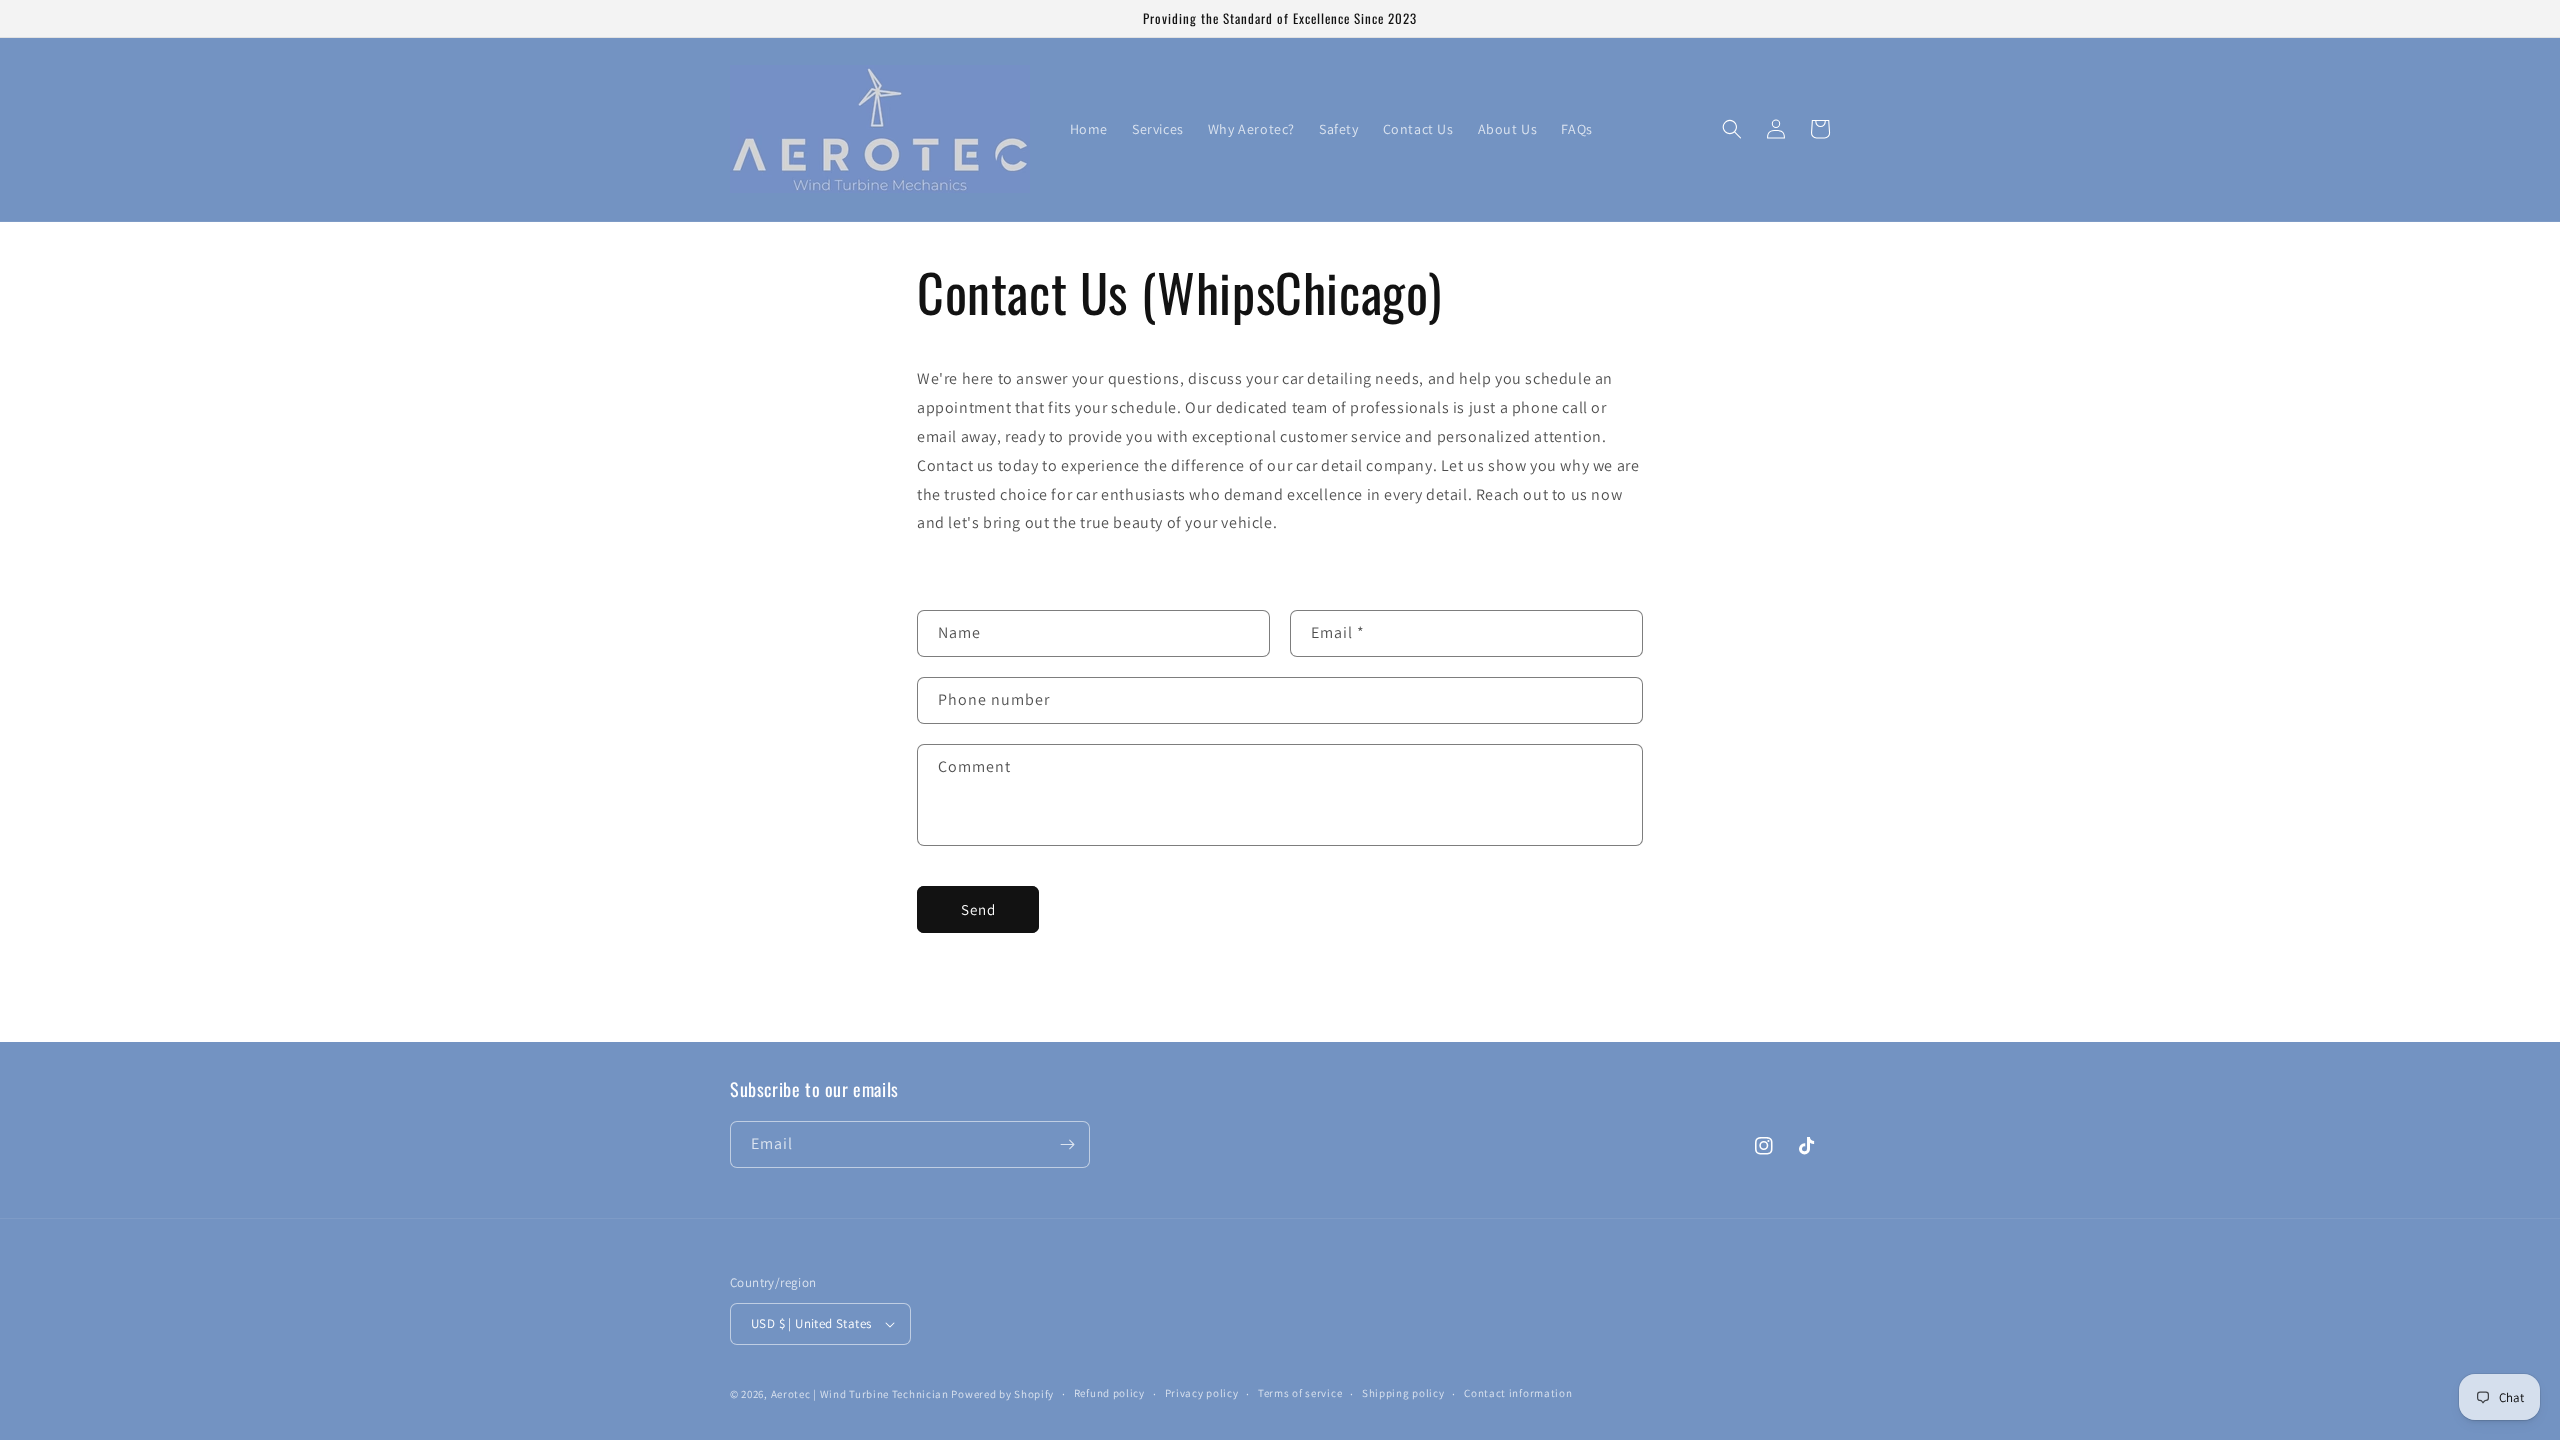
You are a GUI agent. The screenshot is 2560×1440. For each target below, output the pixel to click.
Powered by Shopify (1002, 1394)
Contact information (1518, 1393)
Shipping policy (1403, 1393)
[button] (1732, 129)
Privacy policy (1202, 1393)
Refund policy (1109, 1393)
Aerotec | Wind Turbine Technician (860, 1394)
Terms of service (1300, 1393)
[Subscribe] (1067, 1144)
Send (978, 909)
